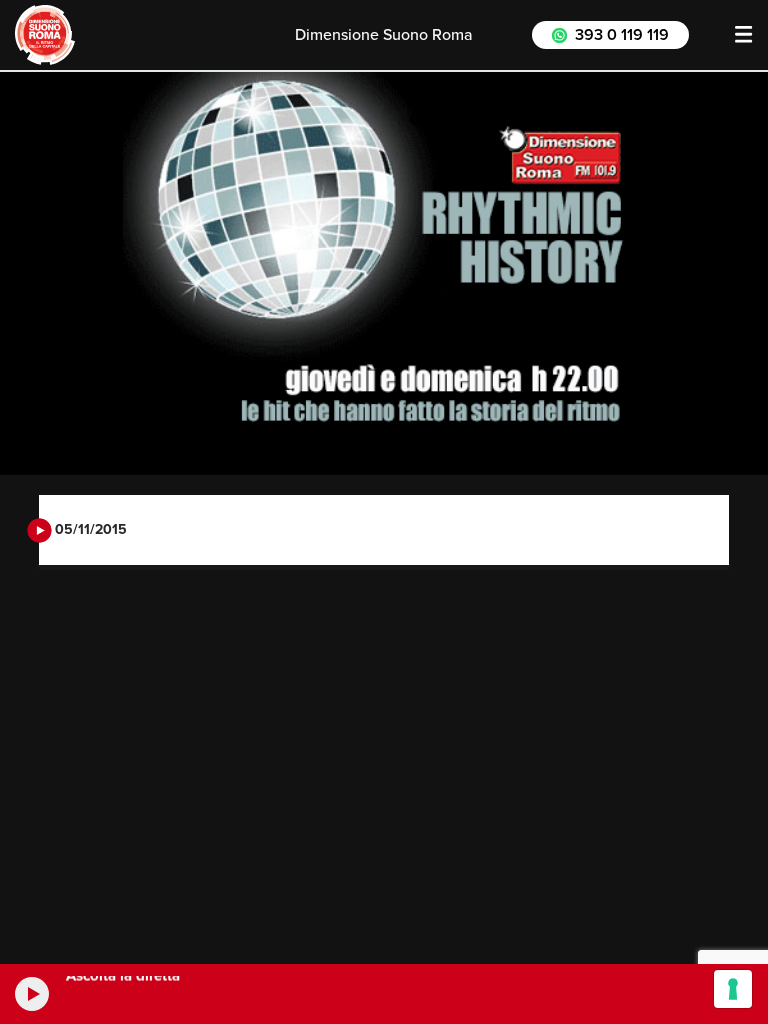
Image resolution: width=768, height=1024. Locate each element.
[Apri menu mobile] (744, 35)
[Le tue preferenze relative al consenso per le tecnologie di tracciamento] (733, 989)
